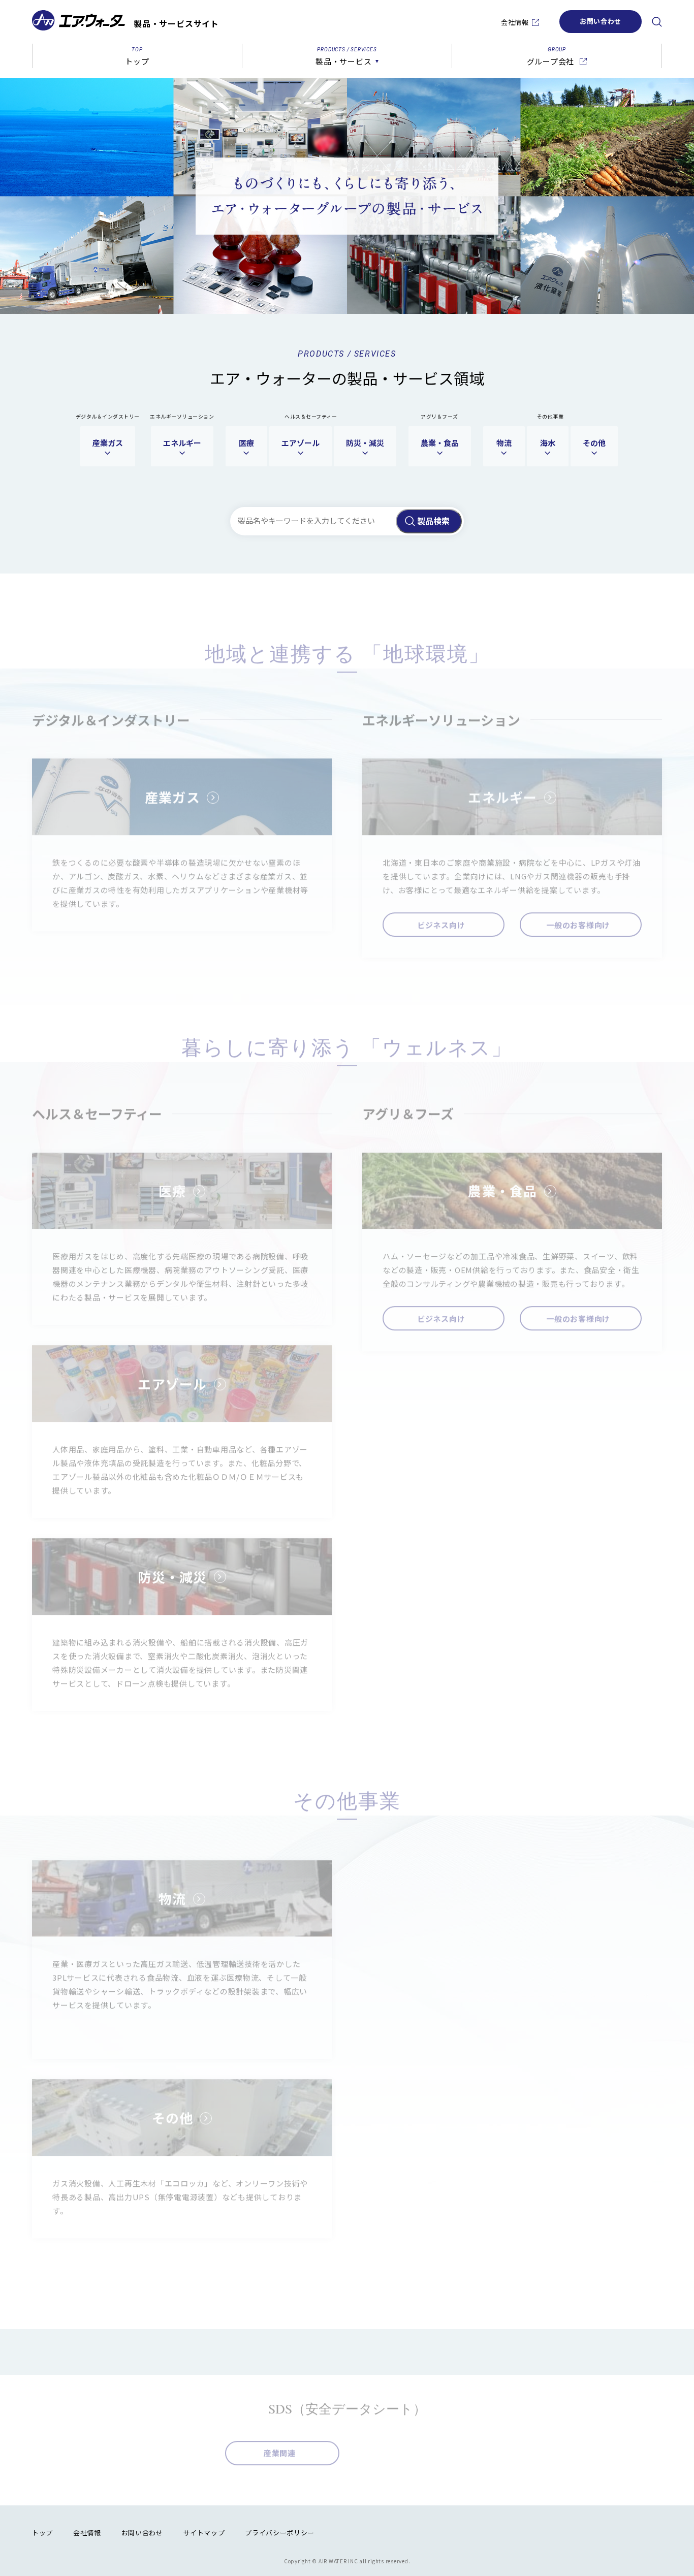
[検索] (657, 22)
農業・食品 (440, 443)
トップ (42, 2533)
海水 (548, 443)
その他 (594, 443)
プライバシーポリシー (280, 2533)
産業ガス (108, 443)
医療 (246, 443)
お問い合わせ (601, 21)
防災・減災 (365, 443)
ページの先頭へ (676, 2536)
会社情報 (515, 22)
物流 (504, 443)
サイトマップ (204, 2533)
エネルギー (182, 443)
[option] (347, 196)
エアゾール (301, 443)
